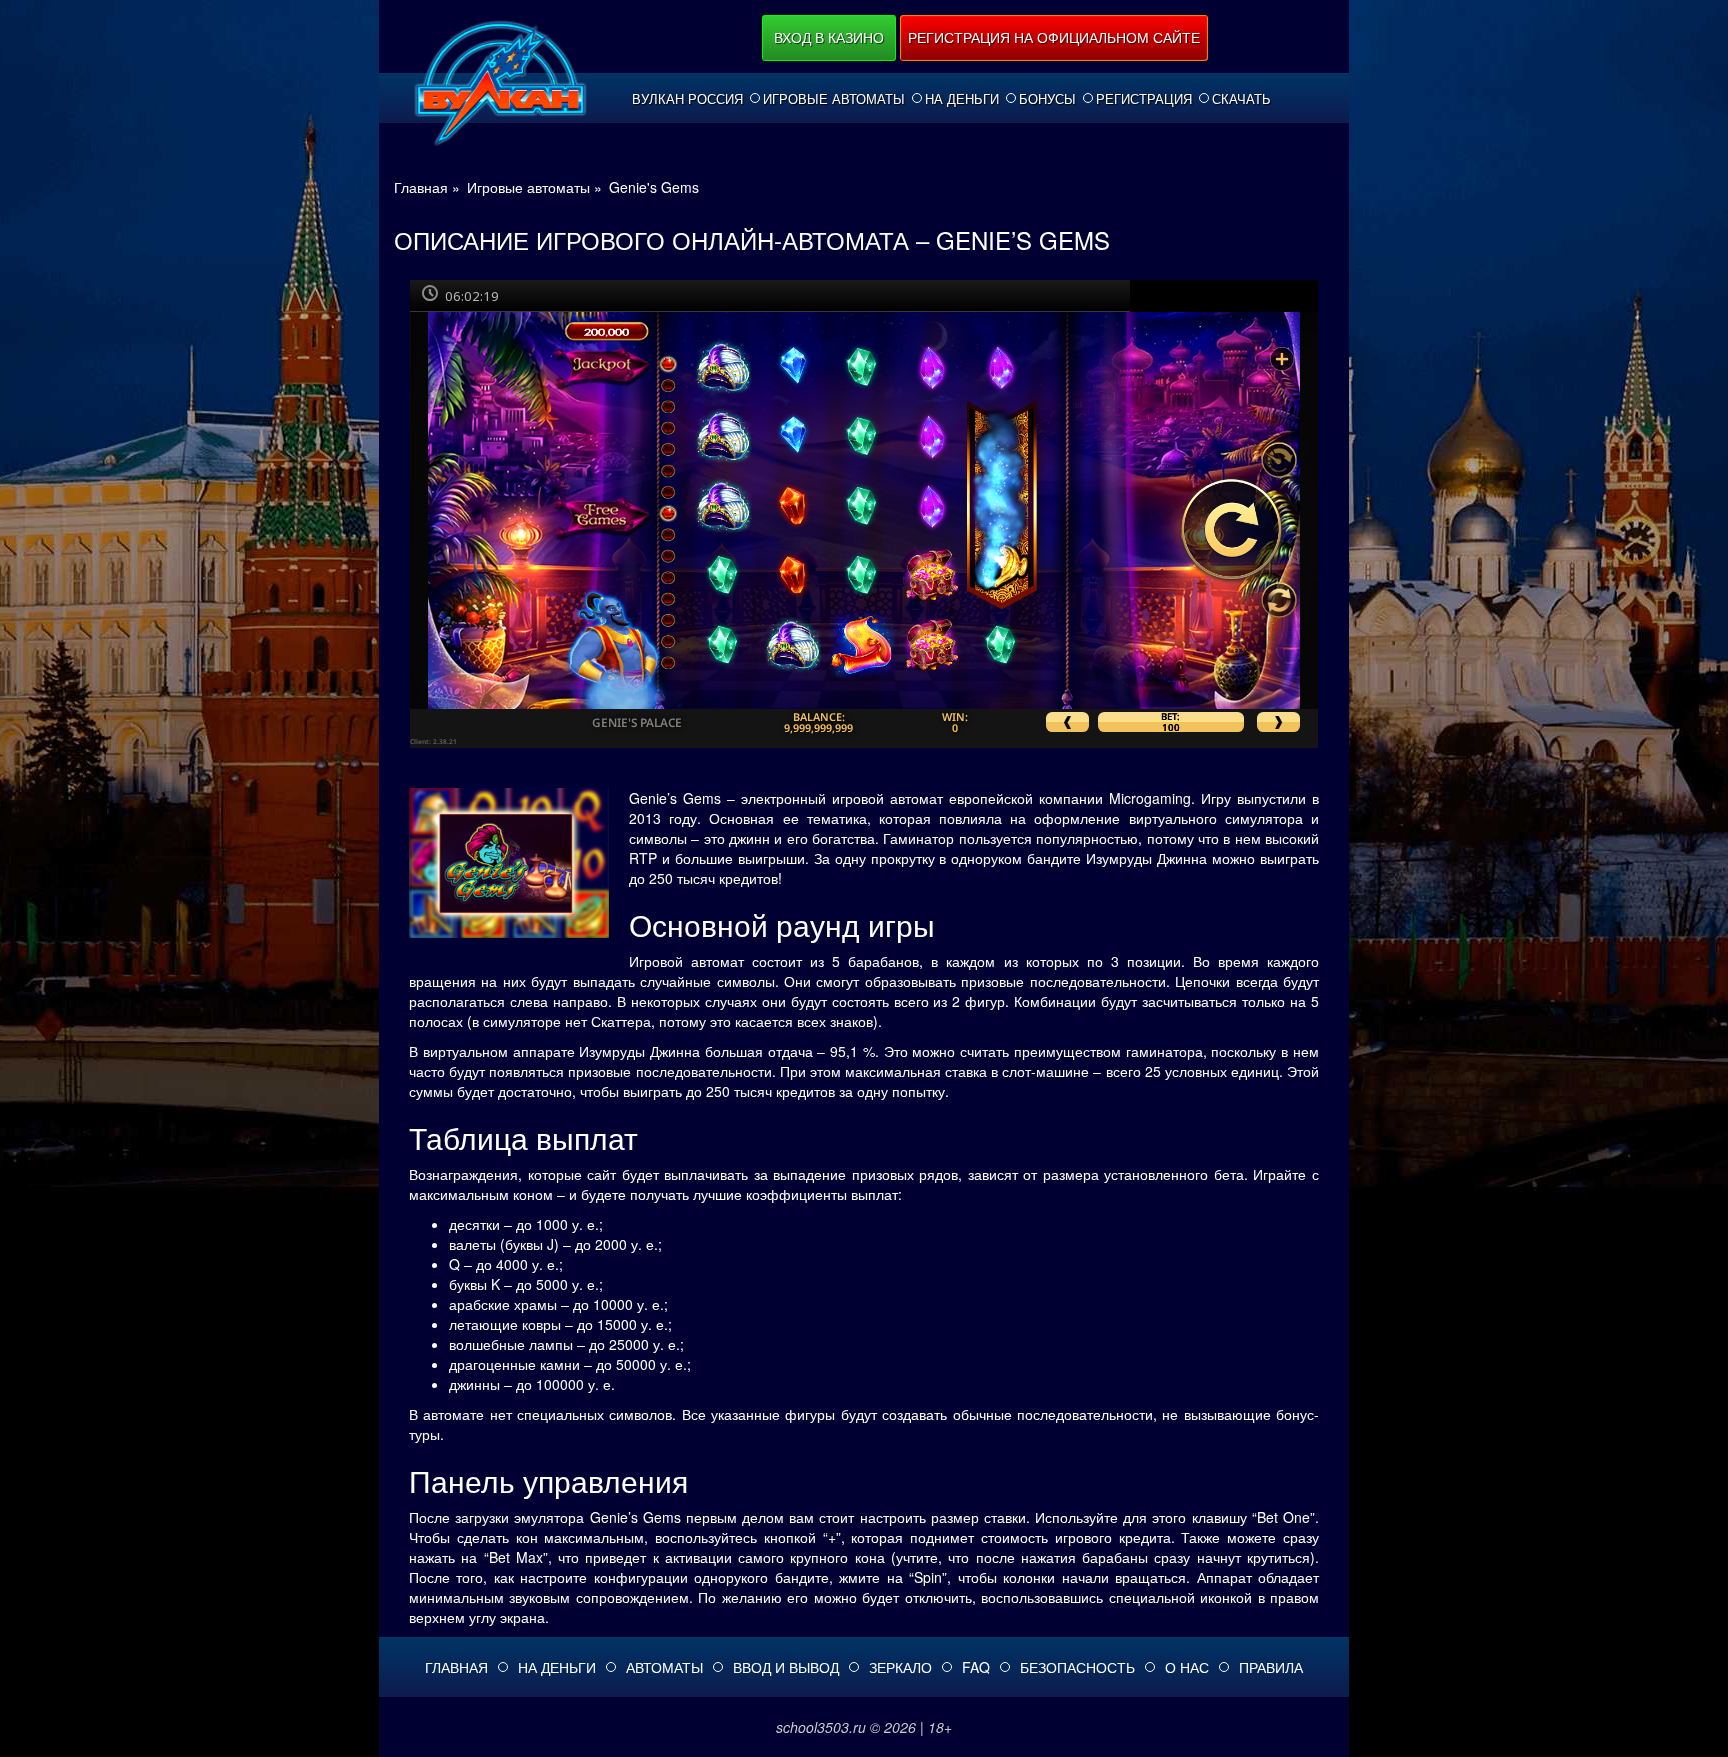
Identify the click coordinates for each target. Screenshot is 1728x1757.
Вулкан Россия (687, 99)
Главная (456, 1667)
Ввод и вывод (786, 1667)
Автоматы (664, 1667)
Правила (1271, 1667)
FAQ (976, 1667)
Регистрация (1144, 99)
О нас (1187, 1667)
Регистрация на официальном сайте (1054, 37)
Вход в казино (829, 37)
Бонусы (1047, 99)
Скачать (1241, 99)
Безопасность (1077, 1667)
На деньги (962, 99)
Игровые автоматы (834, 99)
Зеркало (900, 1667)
